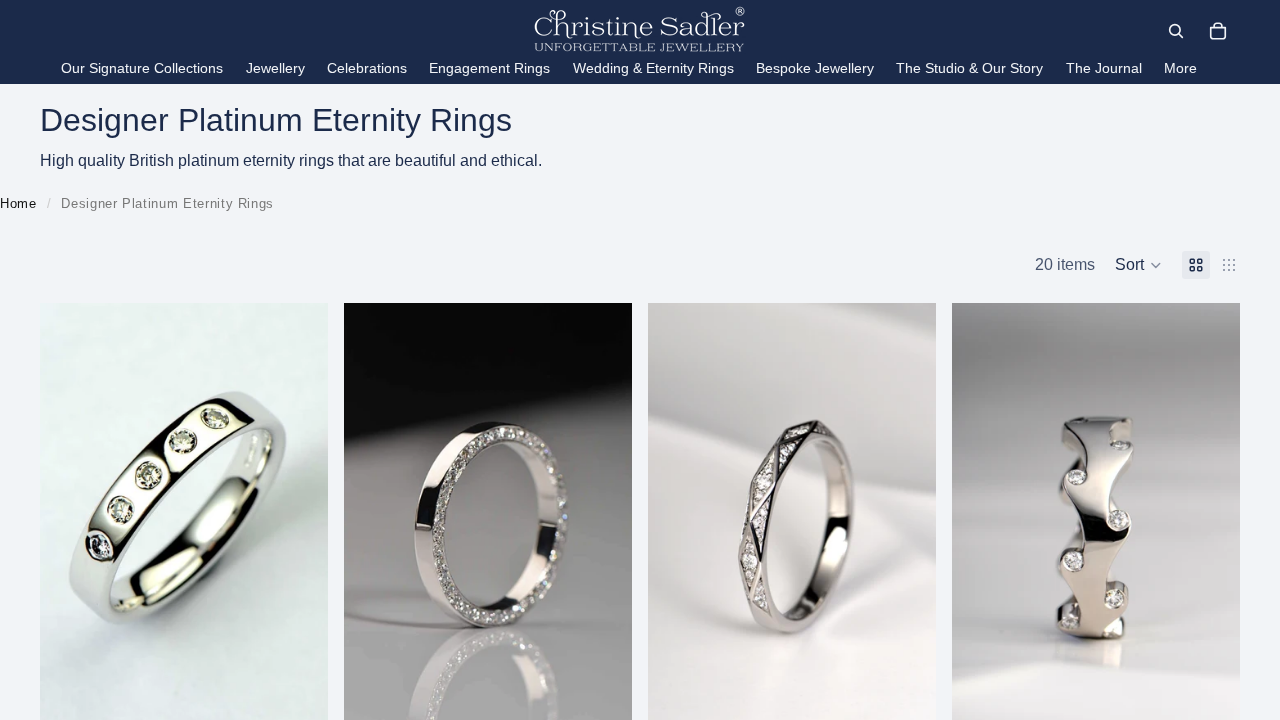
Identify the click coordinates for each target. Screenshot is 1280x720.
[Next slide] (602, 519)
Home (18, 203)
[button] (1138, 265)
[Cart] (1218, 31)
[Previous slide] (374, 519)
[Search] (1176, 31)
